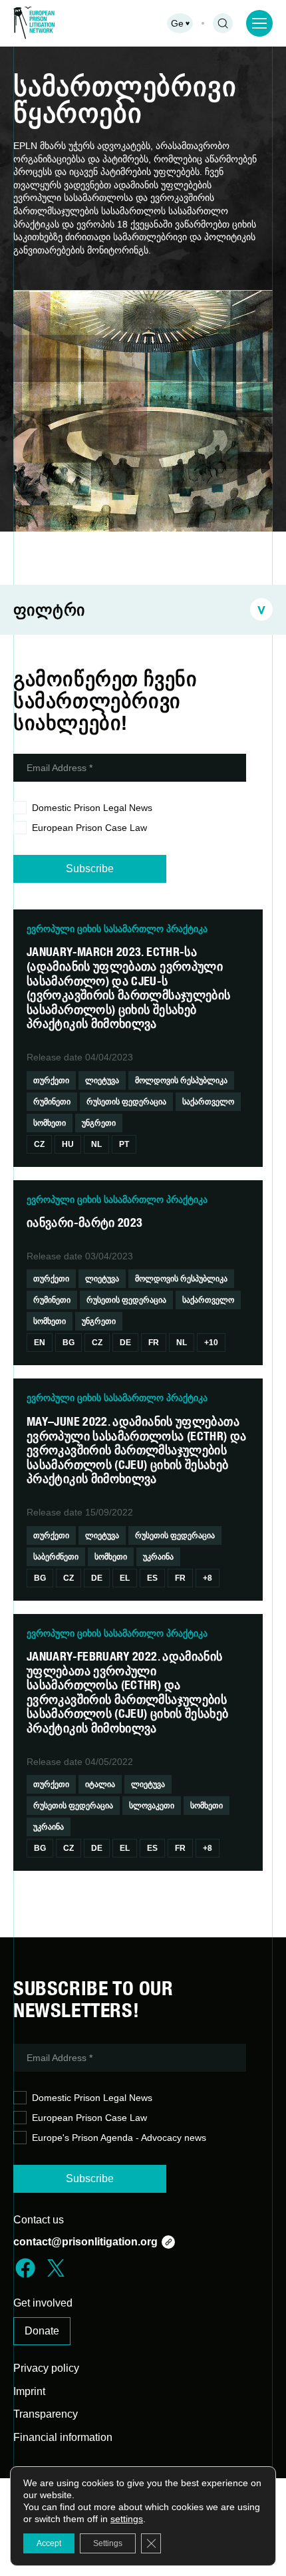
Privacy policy (46, 2368)
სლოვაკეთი (152, 1806)
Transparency (46, 2414)
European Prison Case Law (89, 828)
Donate (42, 2331)
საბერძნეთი (56, 1557)
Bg (69, 1343)
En (40, 1343)
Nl (96, 1144)
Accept (49, 2543)
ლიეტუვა (102, 1080)
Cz (39, 1144)
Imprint (29, 2391)
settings (127, 2519)
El (125, 1578)
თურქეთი (51, 1080)
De (125, 1343)
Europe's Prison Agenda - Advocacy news (119, 2138)
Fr (154, 1343)
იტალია (100, 1784)
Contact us (39, 2220)
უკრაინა (158, 1557)
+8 (208, 1578)
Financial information (63, 2437)
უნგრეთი (99, 1123)
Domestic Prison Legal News (92, 808)
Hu (68, 1144)
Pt (124, 1144)
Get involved (43, 2303)
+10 (211, 1343)
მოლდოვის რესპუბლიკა (181, 1080)
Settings (108, 2543)
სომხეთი (50, 1123)
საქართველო (208, 1102)
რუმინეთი (52, 1102)
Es (152, 1578)
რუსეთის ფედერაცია (126, 1102)
